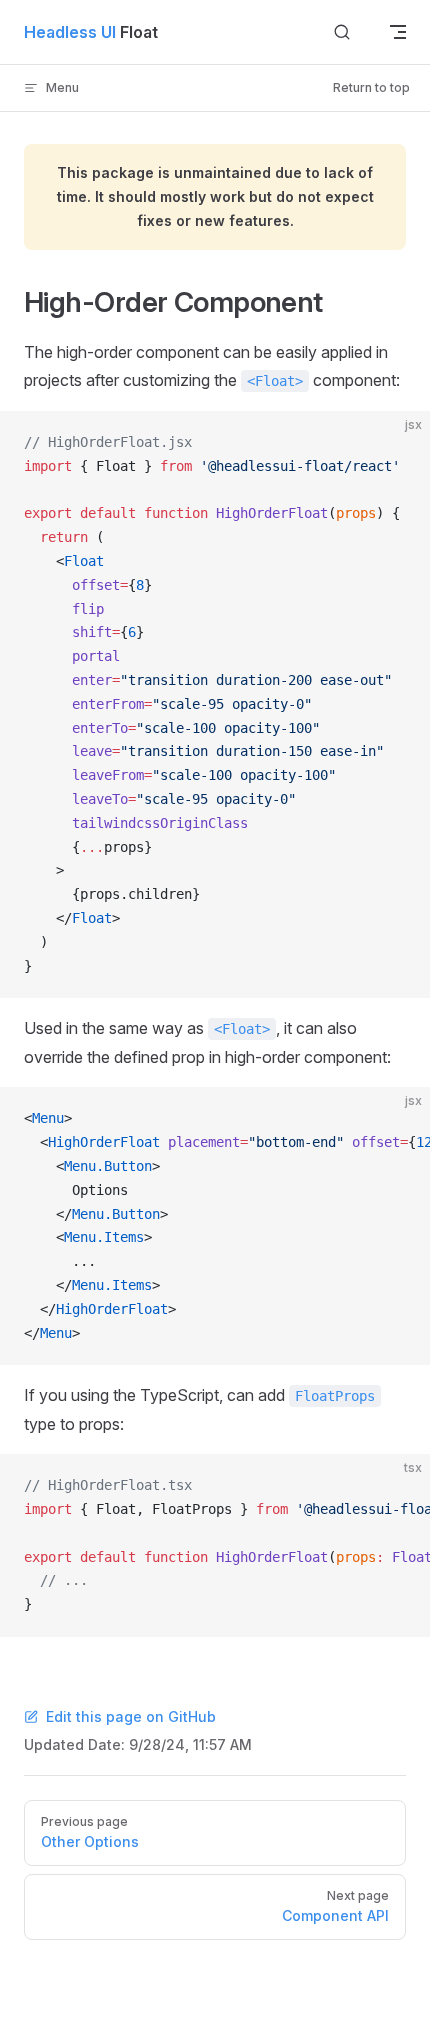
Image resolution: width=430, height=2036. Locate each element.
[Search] (342, 32)
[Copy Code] (398, 443)
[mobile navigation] (398, 32)
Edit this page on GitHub (131, 1716)
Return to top (371, 87)
